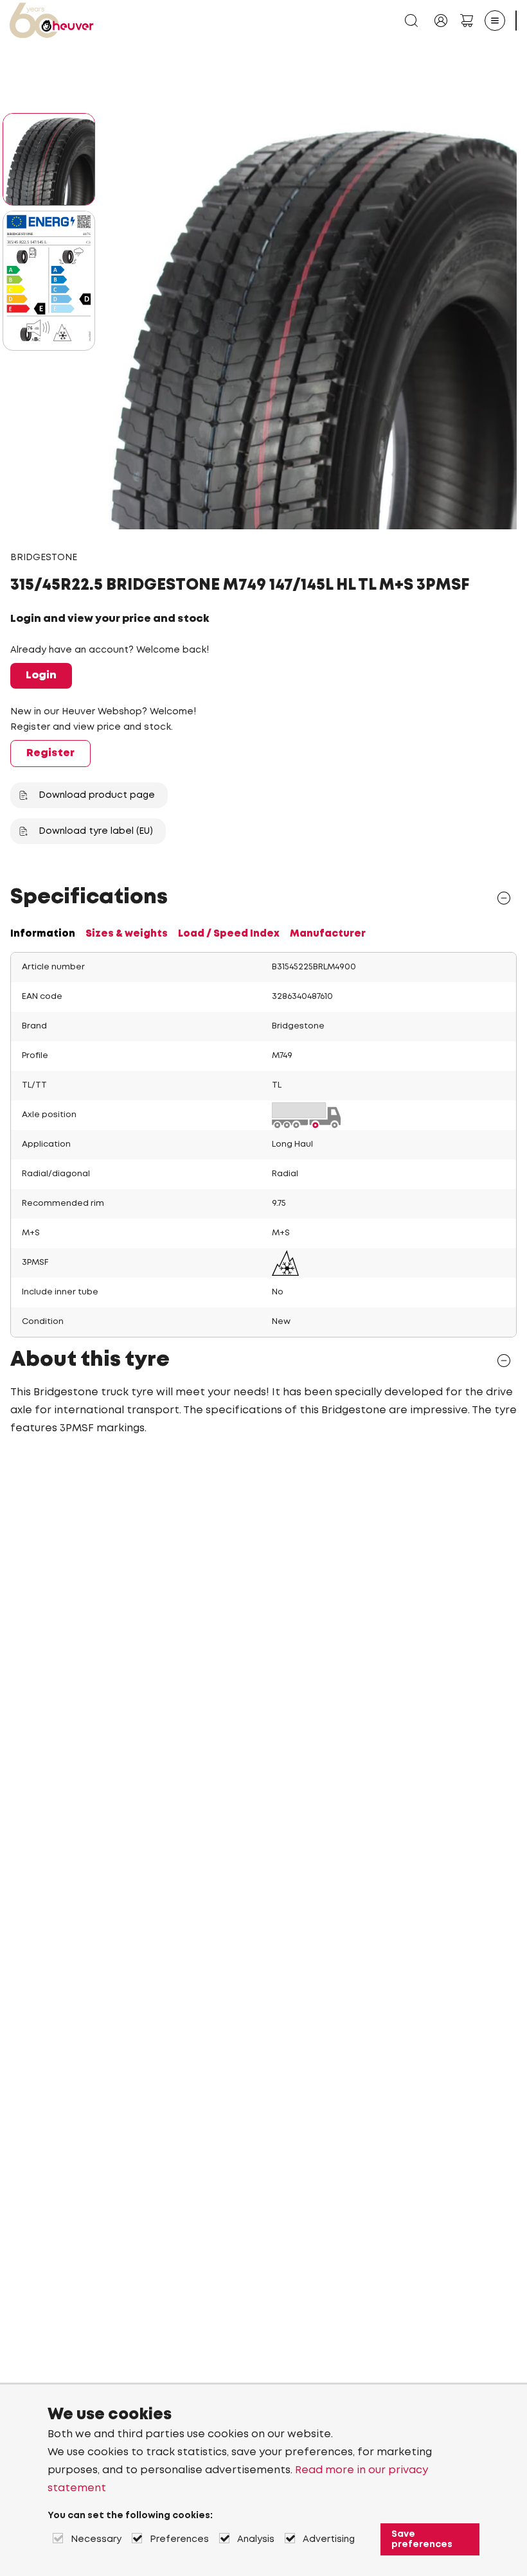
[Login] (441, 21)
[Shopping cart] (467, 21)
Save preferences (422, 2539)
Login (41, 675)
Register (50, 753)
